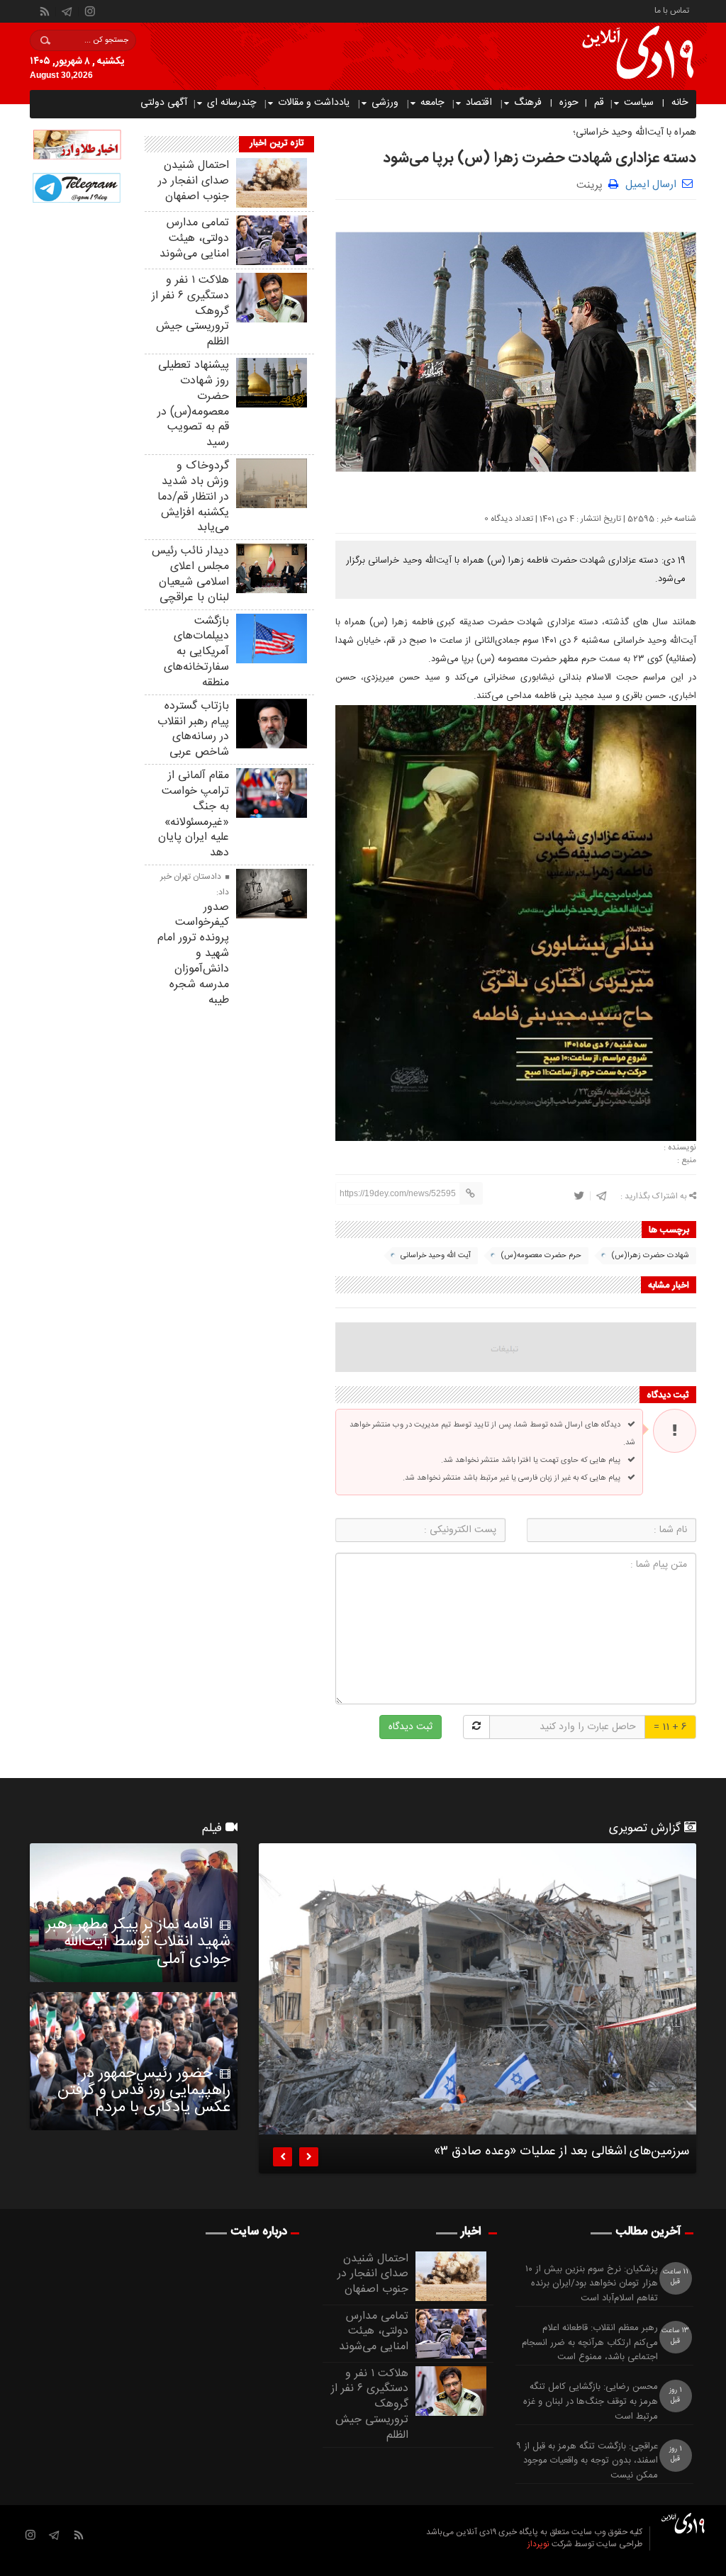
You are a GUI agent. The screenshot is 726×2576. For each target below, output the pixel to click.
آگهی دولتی (164, 103)
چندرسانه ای (231, 103)
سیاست (639, 103)
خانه (680, 103)
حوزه (569, 103)
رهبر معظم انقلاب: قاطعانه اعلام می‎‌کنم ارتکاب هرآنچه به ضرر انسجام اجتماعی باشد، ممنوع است (590, 2343)
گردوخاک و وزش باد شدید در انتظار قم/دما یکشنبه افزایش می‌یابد (193, 497)
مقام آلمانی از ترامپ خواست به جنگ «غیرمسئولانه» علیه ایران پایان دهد (194, 814)
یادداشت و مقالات (314, 103)
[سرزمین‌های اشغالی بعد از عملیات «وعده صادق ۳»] (478, 1989)
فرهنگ (528, 103)
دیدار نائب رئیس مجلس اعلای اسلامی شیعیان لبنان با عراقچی (190, 574)
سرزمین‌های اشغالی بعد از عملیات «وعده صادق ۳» (562, 2154)
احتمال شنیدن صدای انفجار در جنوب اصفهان (194, 181)
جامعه (432, 103)
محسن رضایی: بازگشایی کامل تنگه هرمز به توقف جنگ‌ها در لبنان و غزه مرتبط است (591, 2402)
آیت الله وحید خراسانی (436, 1256)
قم (599, 103)
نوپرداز (538, 2544)
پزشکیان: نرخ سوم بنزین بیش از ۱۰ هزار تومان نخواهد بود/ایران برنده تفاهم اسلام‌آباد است (592, 2284)
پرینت (592, 184)
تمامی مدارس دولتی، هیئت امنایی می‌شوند (194, 238)
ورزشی (385, 103)
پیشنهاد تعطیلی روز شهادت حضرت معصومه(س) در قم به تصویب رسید (193, 404)
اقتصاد (479, 103)
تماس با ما (672, 10)
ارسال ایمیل (651, 185)
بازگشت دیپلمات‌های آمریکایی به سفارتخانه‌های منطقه (196, 652)
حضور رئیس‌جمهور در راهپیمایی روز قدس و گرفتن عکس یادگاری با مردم (144, 2091)
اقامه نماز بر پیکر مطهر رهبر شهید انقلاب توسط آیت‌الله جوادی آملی (138, 1942)
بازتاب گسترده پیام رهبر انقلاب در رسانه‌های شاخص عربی (193, 729)
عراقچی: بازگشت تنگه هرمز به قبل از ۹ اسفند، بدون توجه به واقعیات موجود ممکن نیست (587, 2461)
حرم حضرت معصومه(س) (541, 1256)
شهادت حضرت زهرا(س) (650, 1256)
